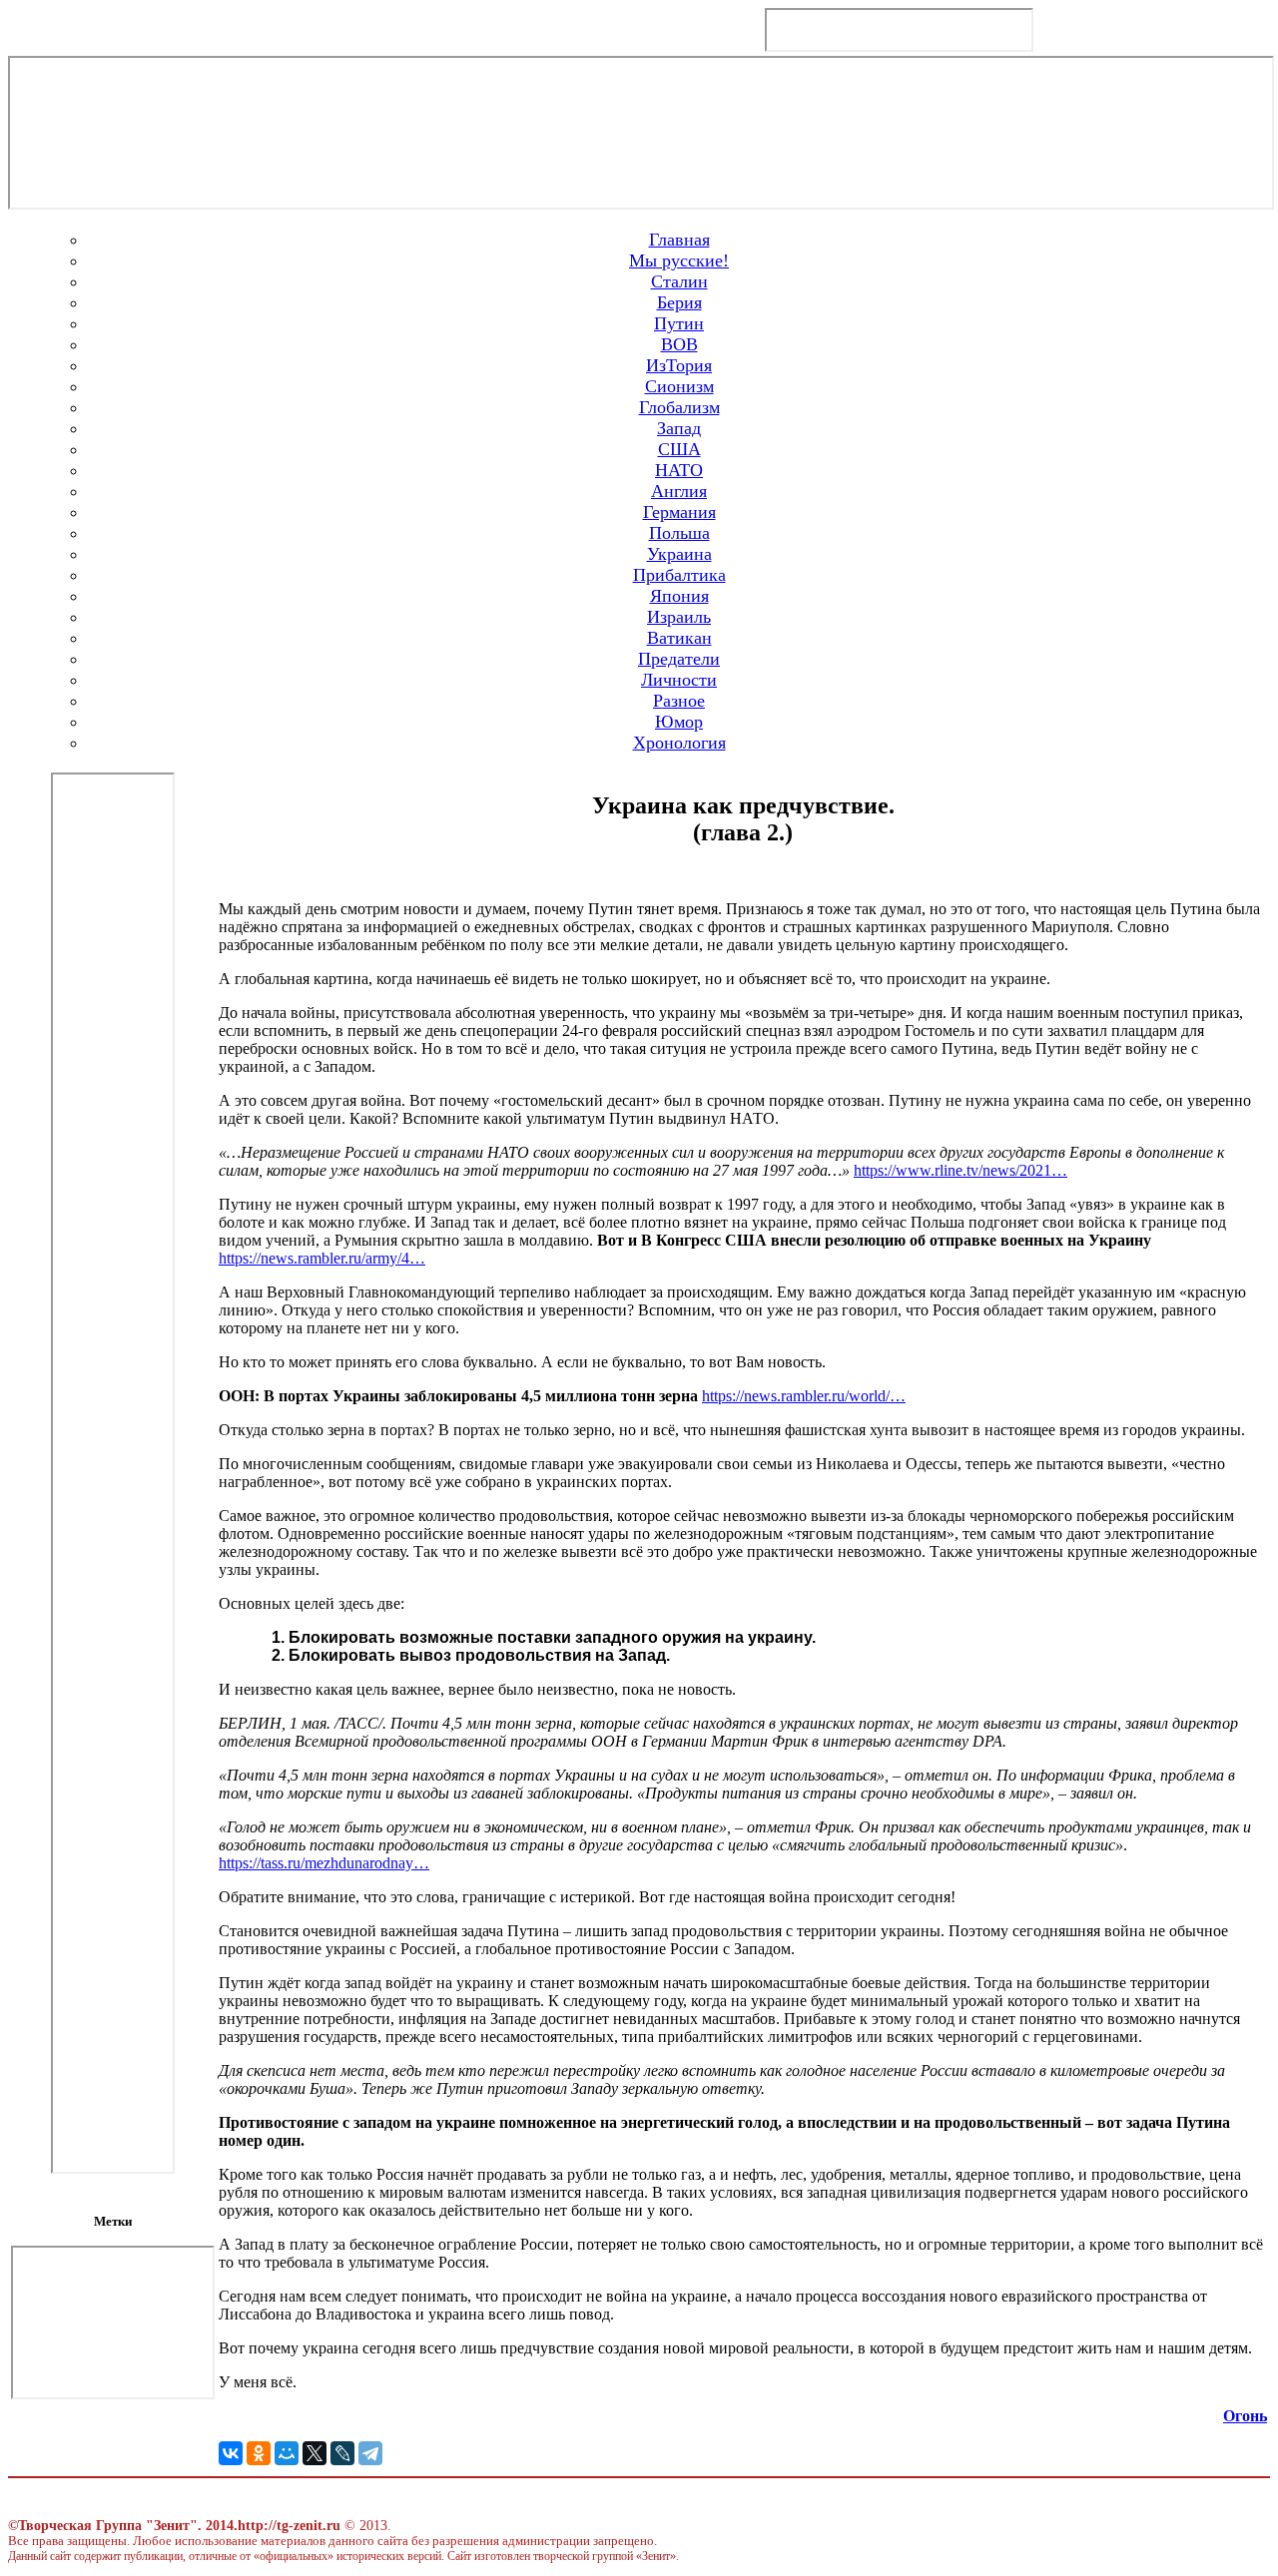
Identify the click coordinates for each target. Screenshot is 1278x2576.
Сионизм (679, 386)
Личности (679, 680)
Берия (679, 302)
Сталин (679, 281)
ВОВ (679, 344)
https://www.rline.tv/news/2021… (960, 1170)
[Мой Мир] (287, 2453)
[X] (315, 2453)
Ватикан (679, 638)
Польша (679, 533)
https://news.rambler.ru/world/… (804, 1396)
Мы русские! (679, 260)
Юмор (679, 722)
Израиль (679, 617)
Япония (679, 596)
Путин (679, 323)
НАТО (679, 470)
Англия (679, 491)
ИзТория (679, 365)
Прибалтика (679, 575)
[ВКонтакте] (231, 2453)
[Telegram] (370, 2453)
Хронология (679, 743)
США (679, 449)
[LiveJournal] (342, 2453)
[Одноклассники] (259, 2453)
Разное (679, 701)
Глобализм (679, 407)
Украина (679, 554)
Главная (679, 240)
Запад (679, 428)
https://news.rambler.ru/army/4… (322, 1258)
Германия (679, 512)
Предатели (679, 659)
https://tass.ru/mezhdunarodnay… (324, 1863)
